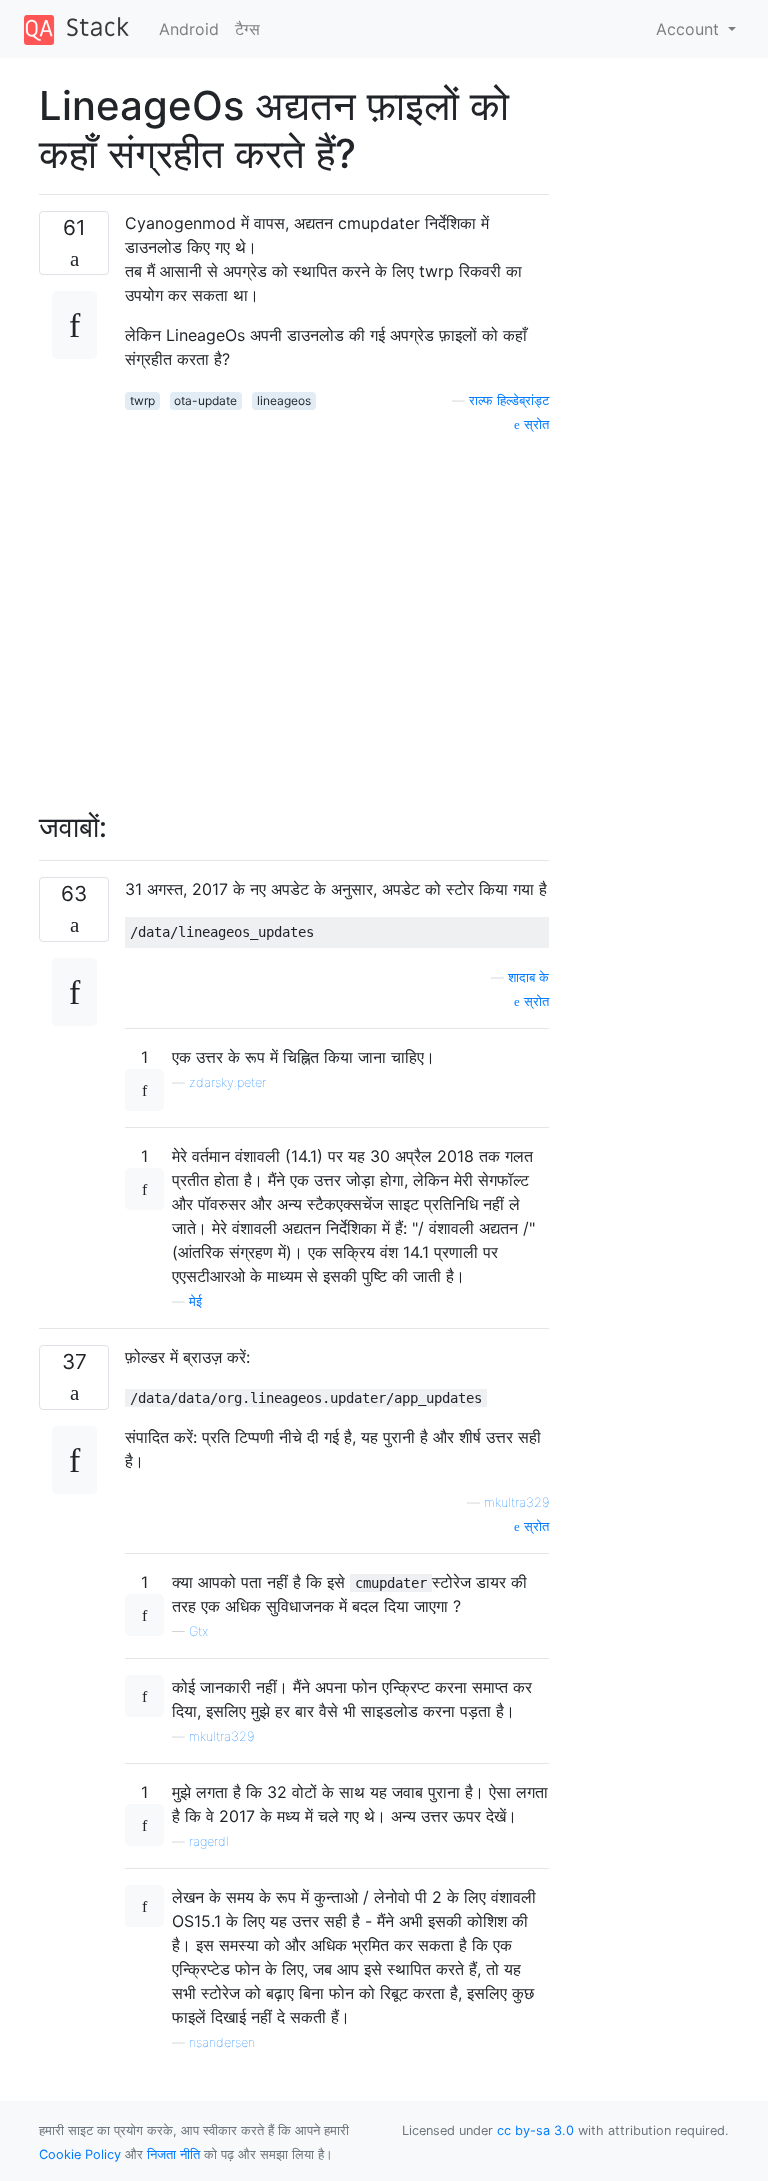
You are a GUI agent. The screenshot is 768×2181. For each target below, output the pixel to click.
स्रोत (534, 424)
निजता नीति (173, 2154)
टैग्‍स (247, 29)
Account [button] (690, 29)
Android (189, 29)
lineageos (284, 400)
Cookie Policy (80, 2154)
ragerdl (209, 1841)
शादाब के (528, 977)
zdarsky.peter (227, 1082)
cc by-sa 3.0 (535, 2130)
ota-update (205, 400)
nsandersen (222, 2042)
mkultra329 (516, 1502)
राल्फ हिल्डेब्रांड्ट (509, 400)
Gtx (198, 1631)
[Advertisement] (337, 611)
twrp (142, 400)
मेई (195, 1301)
